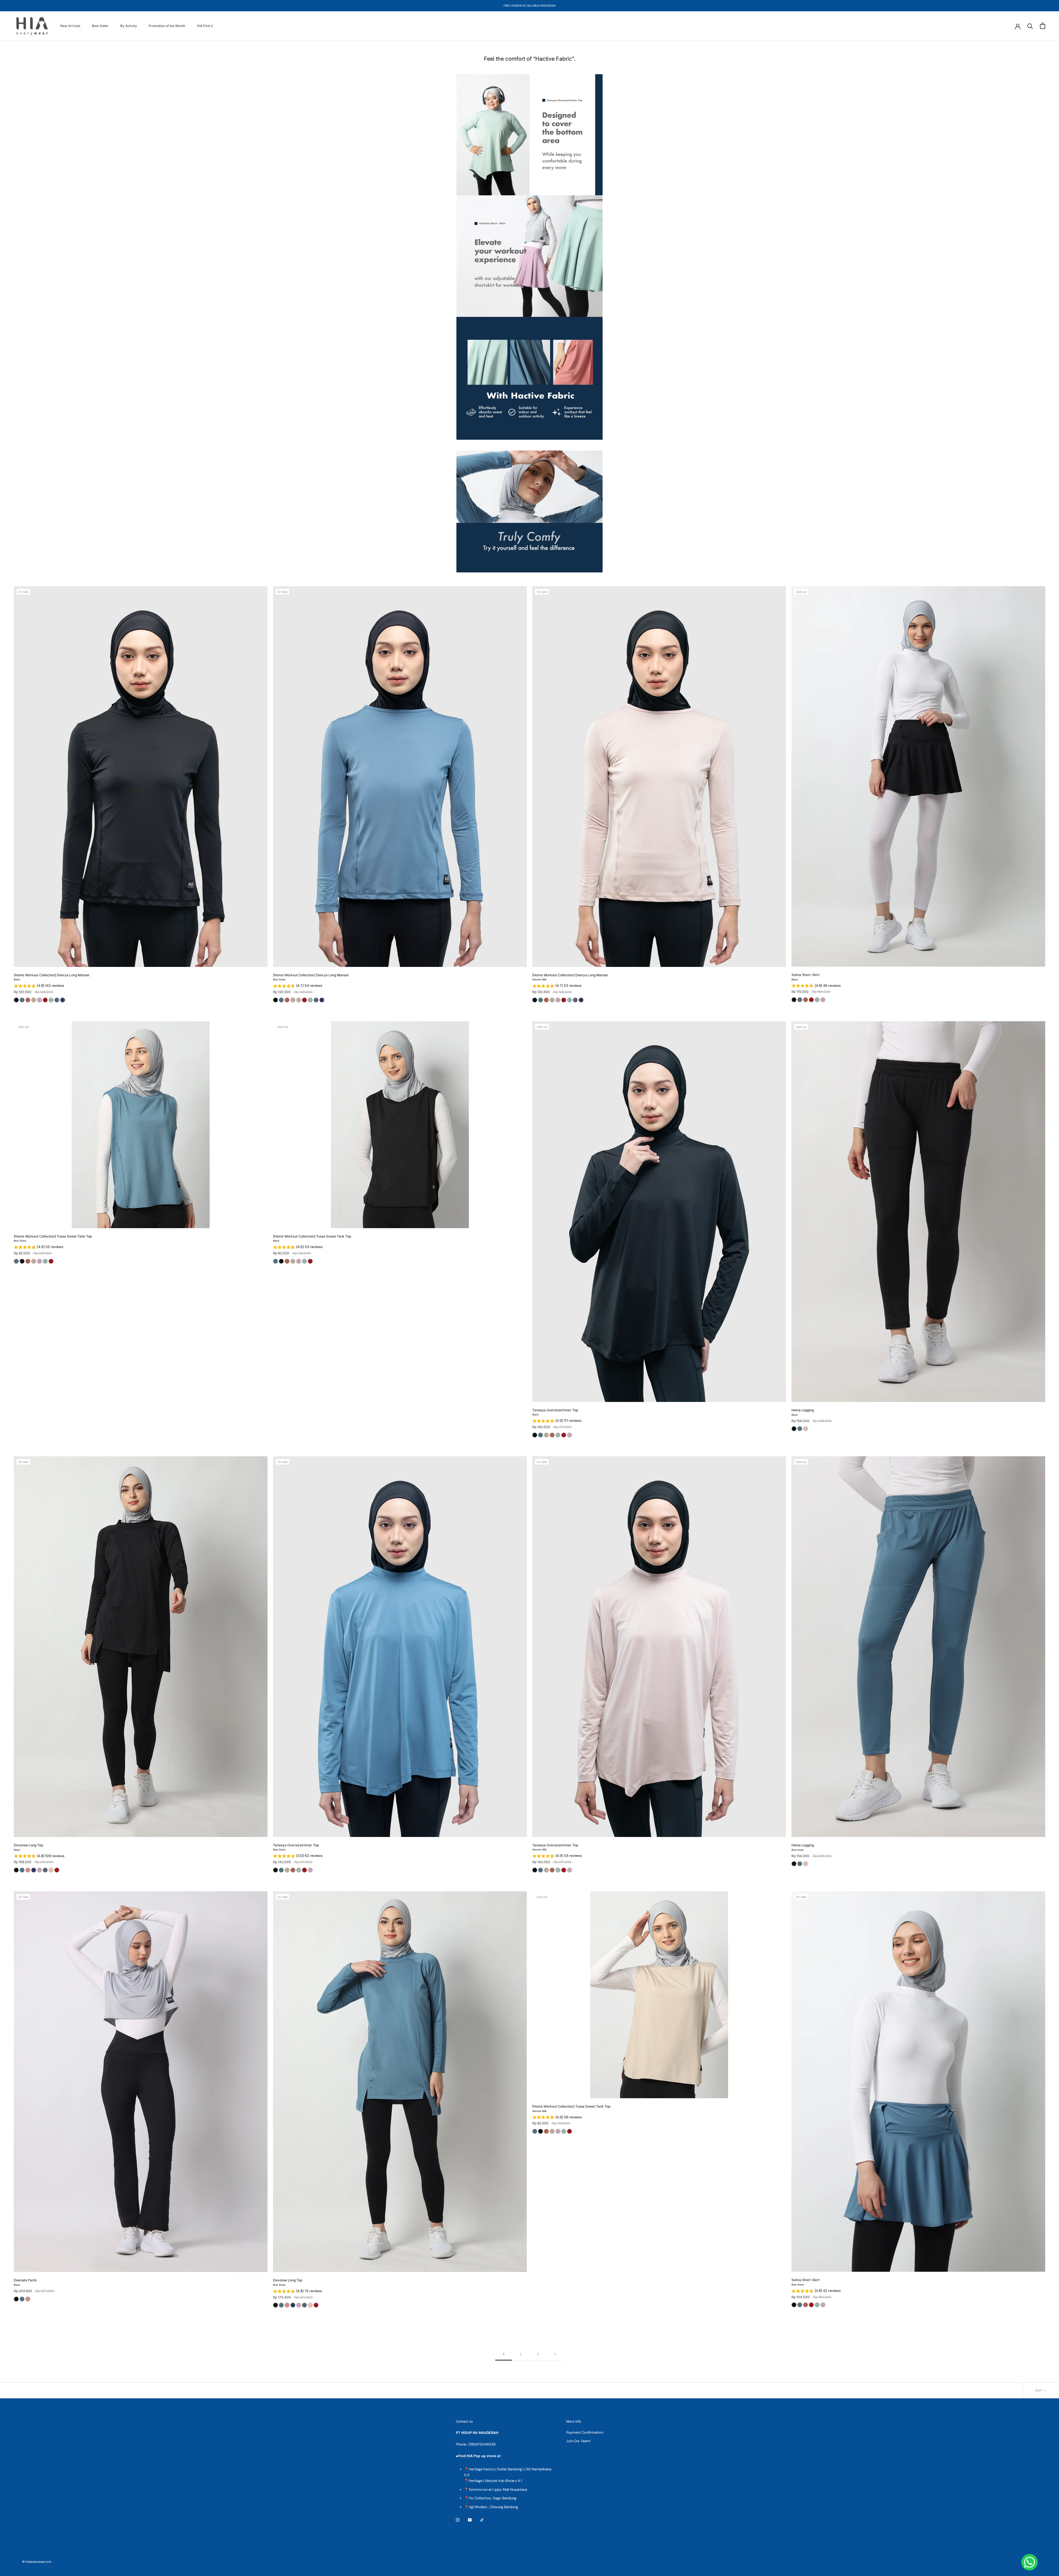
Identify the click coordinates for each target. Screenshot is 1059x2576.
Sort (1039, 2390)
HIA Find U (205, 26)
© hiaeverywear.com (37, 2562)
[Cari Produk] (1030, 26)
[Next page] (555, 2354)
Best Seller (100, 26)
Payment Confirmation (585, 2432)
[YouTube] (470, 2520)
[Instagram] (458, 2520)
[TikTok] (482, 2520)
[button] (141, 986)
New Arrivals (70, 26)
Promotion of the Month (167, 26)
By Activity (129, 26)
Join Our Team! (578, 2441)
